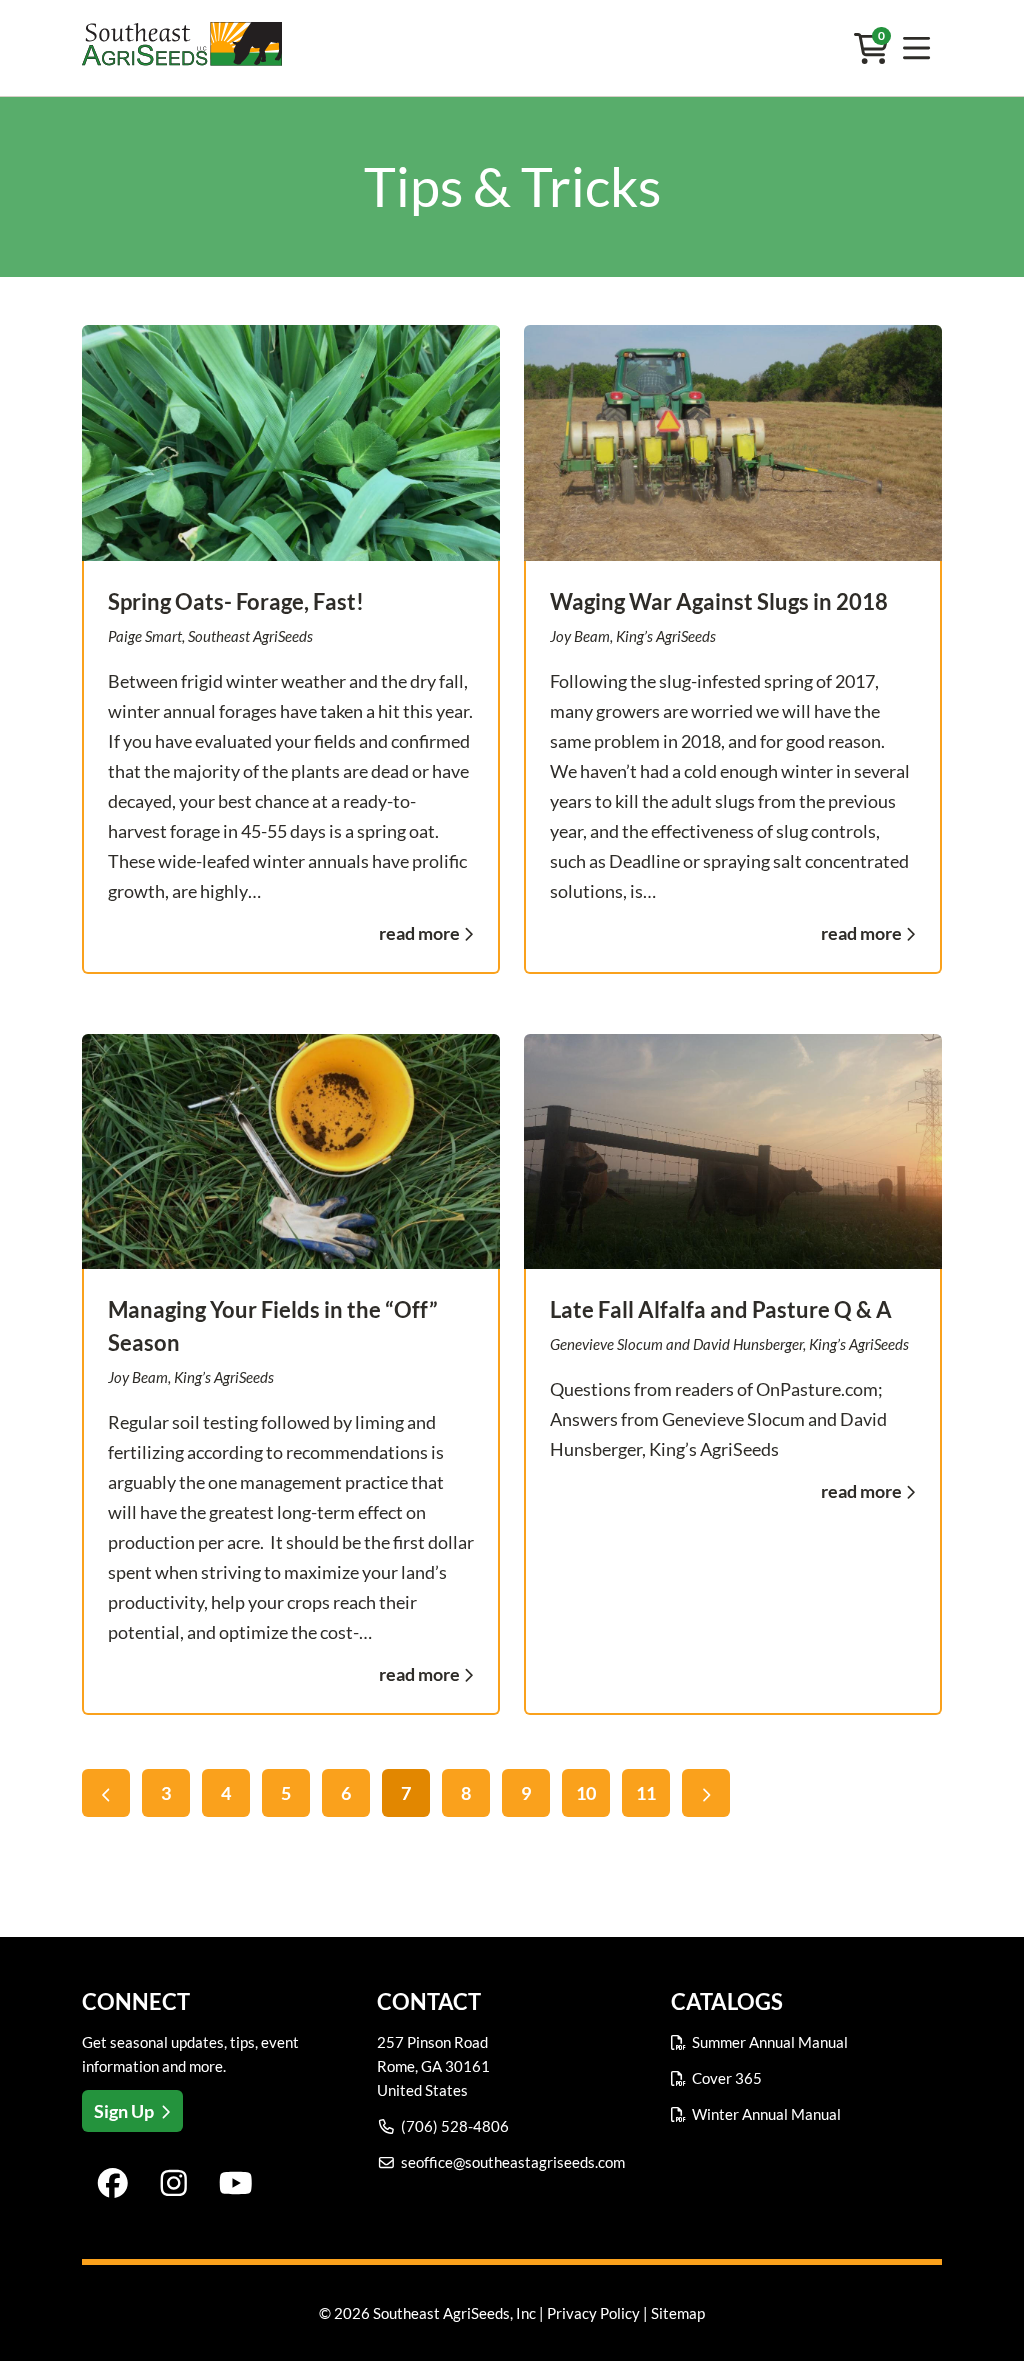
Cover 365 (727, 2078)
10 (586, 1793)
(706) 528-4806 (455, 2126)
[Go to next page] (706, 1793)
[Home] (182, 48)
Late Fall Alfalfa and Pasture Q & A (721, 1309)
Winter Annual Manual (766, 2114)
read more (419, 933)
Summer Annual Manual (770, 2042)
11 (646, 1793)
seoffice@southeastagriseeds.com (513, 2162)
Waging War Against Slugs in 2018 (719, 601)
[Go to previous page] (106, 1793)
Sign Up (124, 2111)
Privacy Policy (593, 2313)
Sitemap (678, 2313)
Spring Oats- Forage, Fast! (236, 601)
